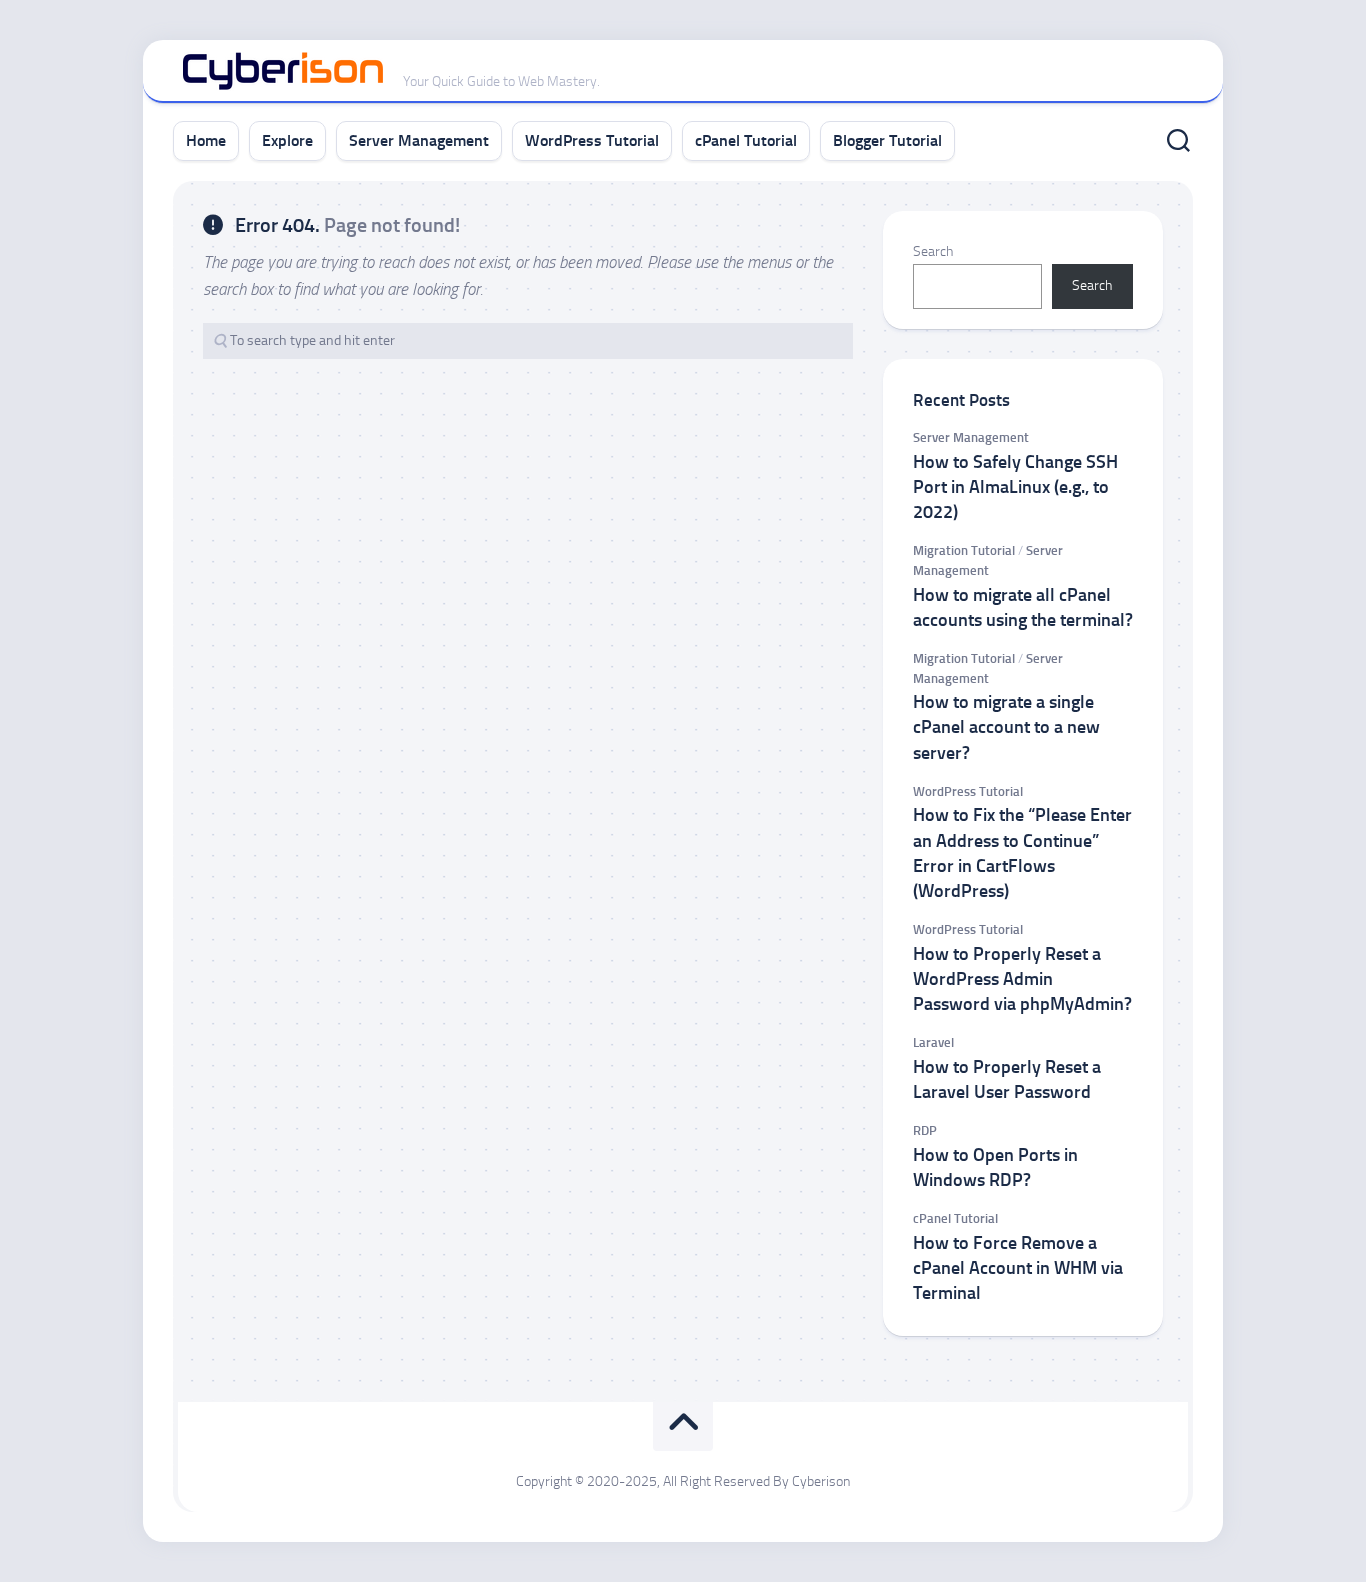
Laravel (933, 1042)
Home (206, 140)
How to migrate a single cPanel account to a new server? (1006, 727)
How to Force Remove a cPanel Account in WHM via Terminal (1018, 1268)
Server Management (419, 140)
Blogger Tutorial (887, 140)
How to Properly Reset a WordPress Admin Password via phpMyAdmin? (1022, 979)
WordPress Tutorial (592, 140)
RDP (925, 1130)
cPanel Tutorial (746, 140)
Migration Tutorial (964, 550)
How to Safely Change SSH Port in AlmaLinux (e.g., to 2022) (1015, 487)
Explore (287, 140)
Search (933, 251)
